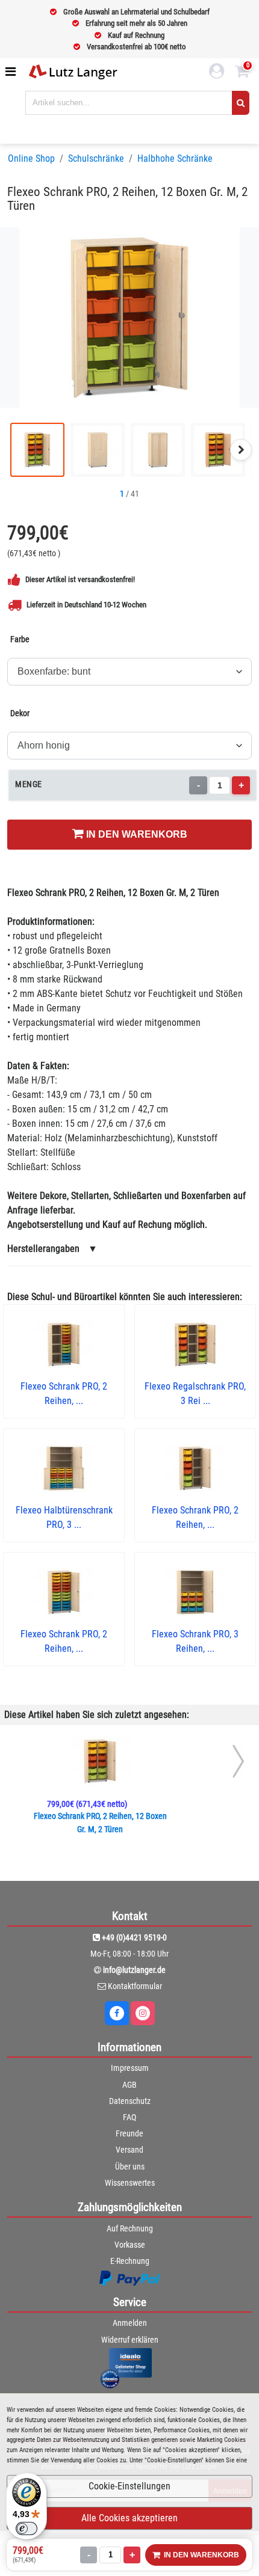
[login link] (217, 73)
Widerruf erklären (130, 2340)
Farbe (20, 639)
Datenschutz (130, 2101)
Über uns (130, 2167)
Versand (129, 2150)
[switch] (27, 2528)
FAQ (129, 2117)
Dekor (20, 713)
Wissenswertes (130, 2183)
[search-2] (241, 103)
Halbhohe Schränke (175, 158)
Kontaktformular (135, 1986)
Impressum (130, 2068)
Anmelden (130, 2323)
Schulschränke (96, 158)
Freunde (129, 2133)
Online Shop (31, 158)
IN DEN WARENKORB (136, 834)
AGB (129, 2085)
